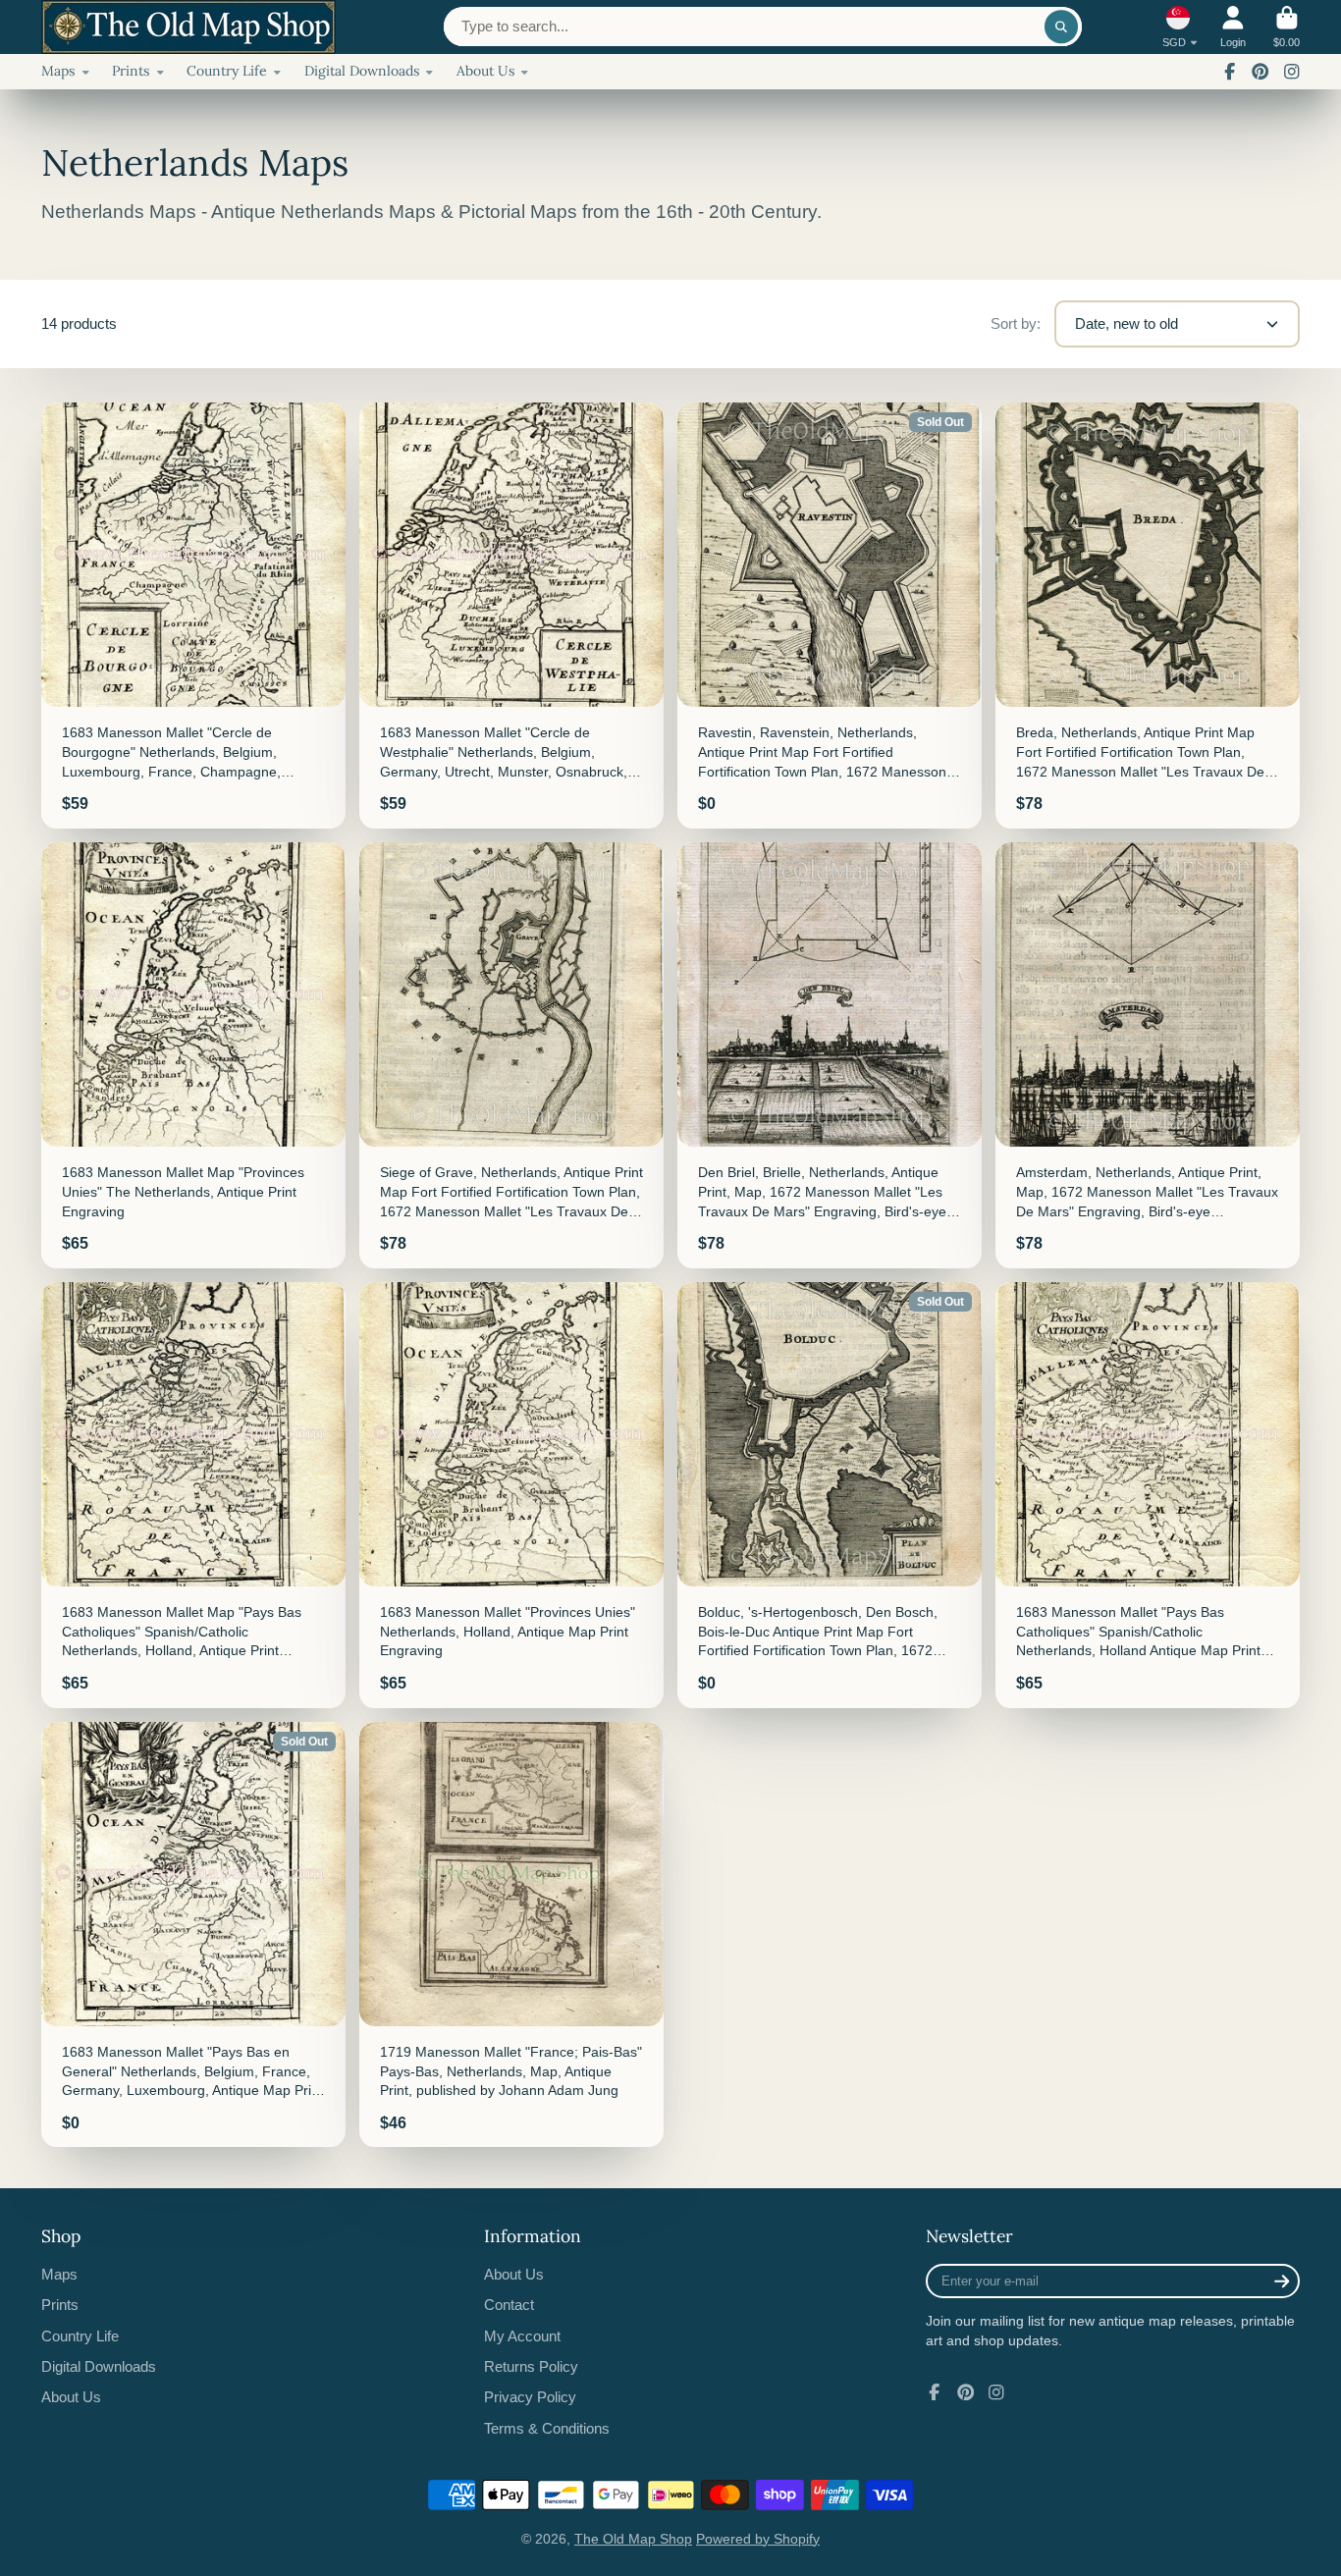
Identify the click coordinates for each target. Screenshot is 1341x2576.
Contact (509, 2305)
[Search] (1061, 27)
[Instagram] (1292, 72)
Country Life (227, 71)
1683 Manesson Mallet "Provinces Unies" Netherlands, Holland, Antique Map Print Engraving (511, 1495)
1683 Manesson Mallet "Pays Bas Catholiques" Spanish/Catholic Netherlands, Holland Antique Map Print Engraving (1148, 1495)
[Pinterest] (1261, 72)
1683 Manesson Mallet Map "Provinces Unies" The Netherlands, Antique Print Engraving (193, 1055)
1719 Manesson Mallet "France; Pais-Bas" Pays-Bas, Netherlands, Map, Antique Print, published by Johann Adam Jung (511, 1935)
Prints (131, 71)
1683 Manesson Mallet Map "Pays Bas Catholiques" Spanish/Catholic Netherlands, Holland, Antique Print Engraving (193, 1495)
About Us (485, 71)
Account (1233, 27)
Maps (58, 71)
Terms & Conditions (547, 2428)
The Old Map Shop (633, 2539)
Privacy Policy (530, 2397)
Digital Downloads (362, 71)
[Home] (188, 27)
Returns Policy (531, 2366)
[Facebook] (1230, 72)
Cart (1287, 27)
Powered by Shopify (758, 2539)
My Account (522, 2336)
